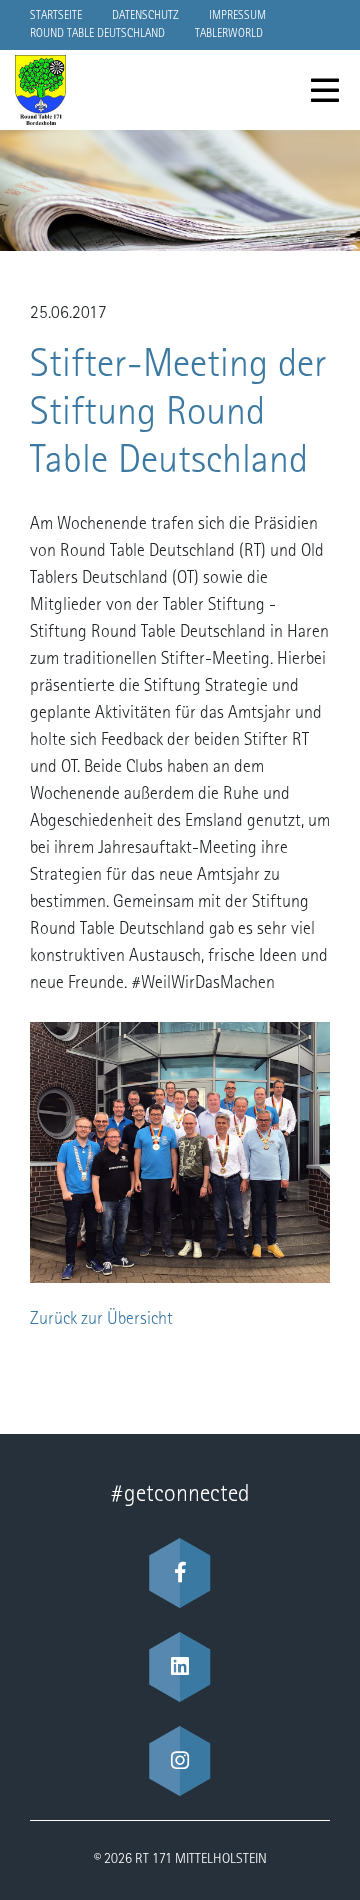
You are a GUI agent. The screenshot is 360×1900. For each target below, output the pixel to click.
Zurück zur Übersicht (101, 1320)
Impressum (237, 16)
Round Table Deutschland (97, 34)
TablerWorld (229, 34)
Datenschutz (145, 16)
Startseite (56, 16)
